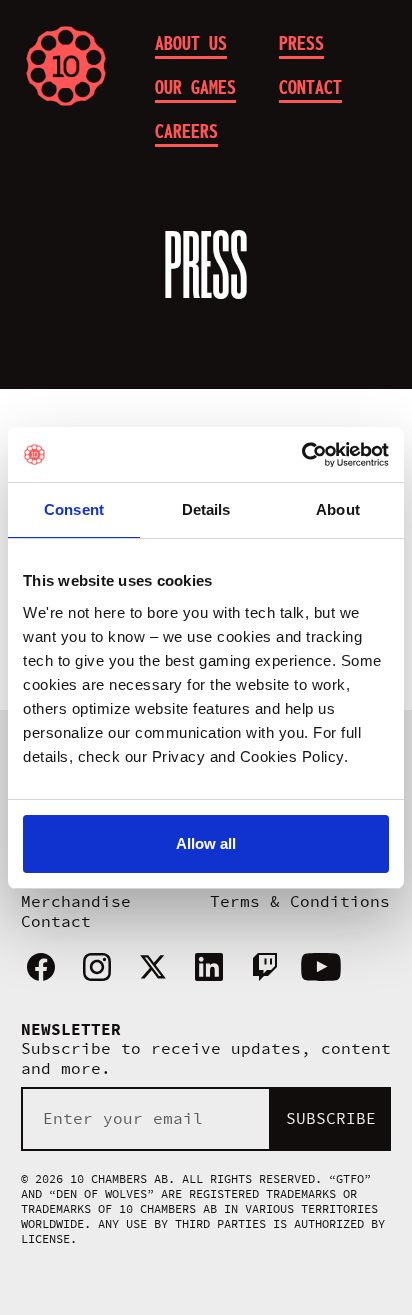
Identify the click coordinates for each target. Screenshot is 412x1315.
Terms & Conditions (300, 902)
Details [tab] (206, 509)
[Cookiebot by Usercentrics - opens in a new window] (301, 455)
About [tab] (338, 509)
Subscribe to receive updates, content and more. (206, 1059)
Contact (56, 922)
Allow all (206, 843)
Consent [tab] (74, 509)
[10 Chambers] (83, 66)
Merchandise (76, 902)
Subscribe (331, 1119)
